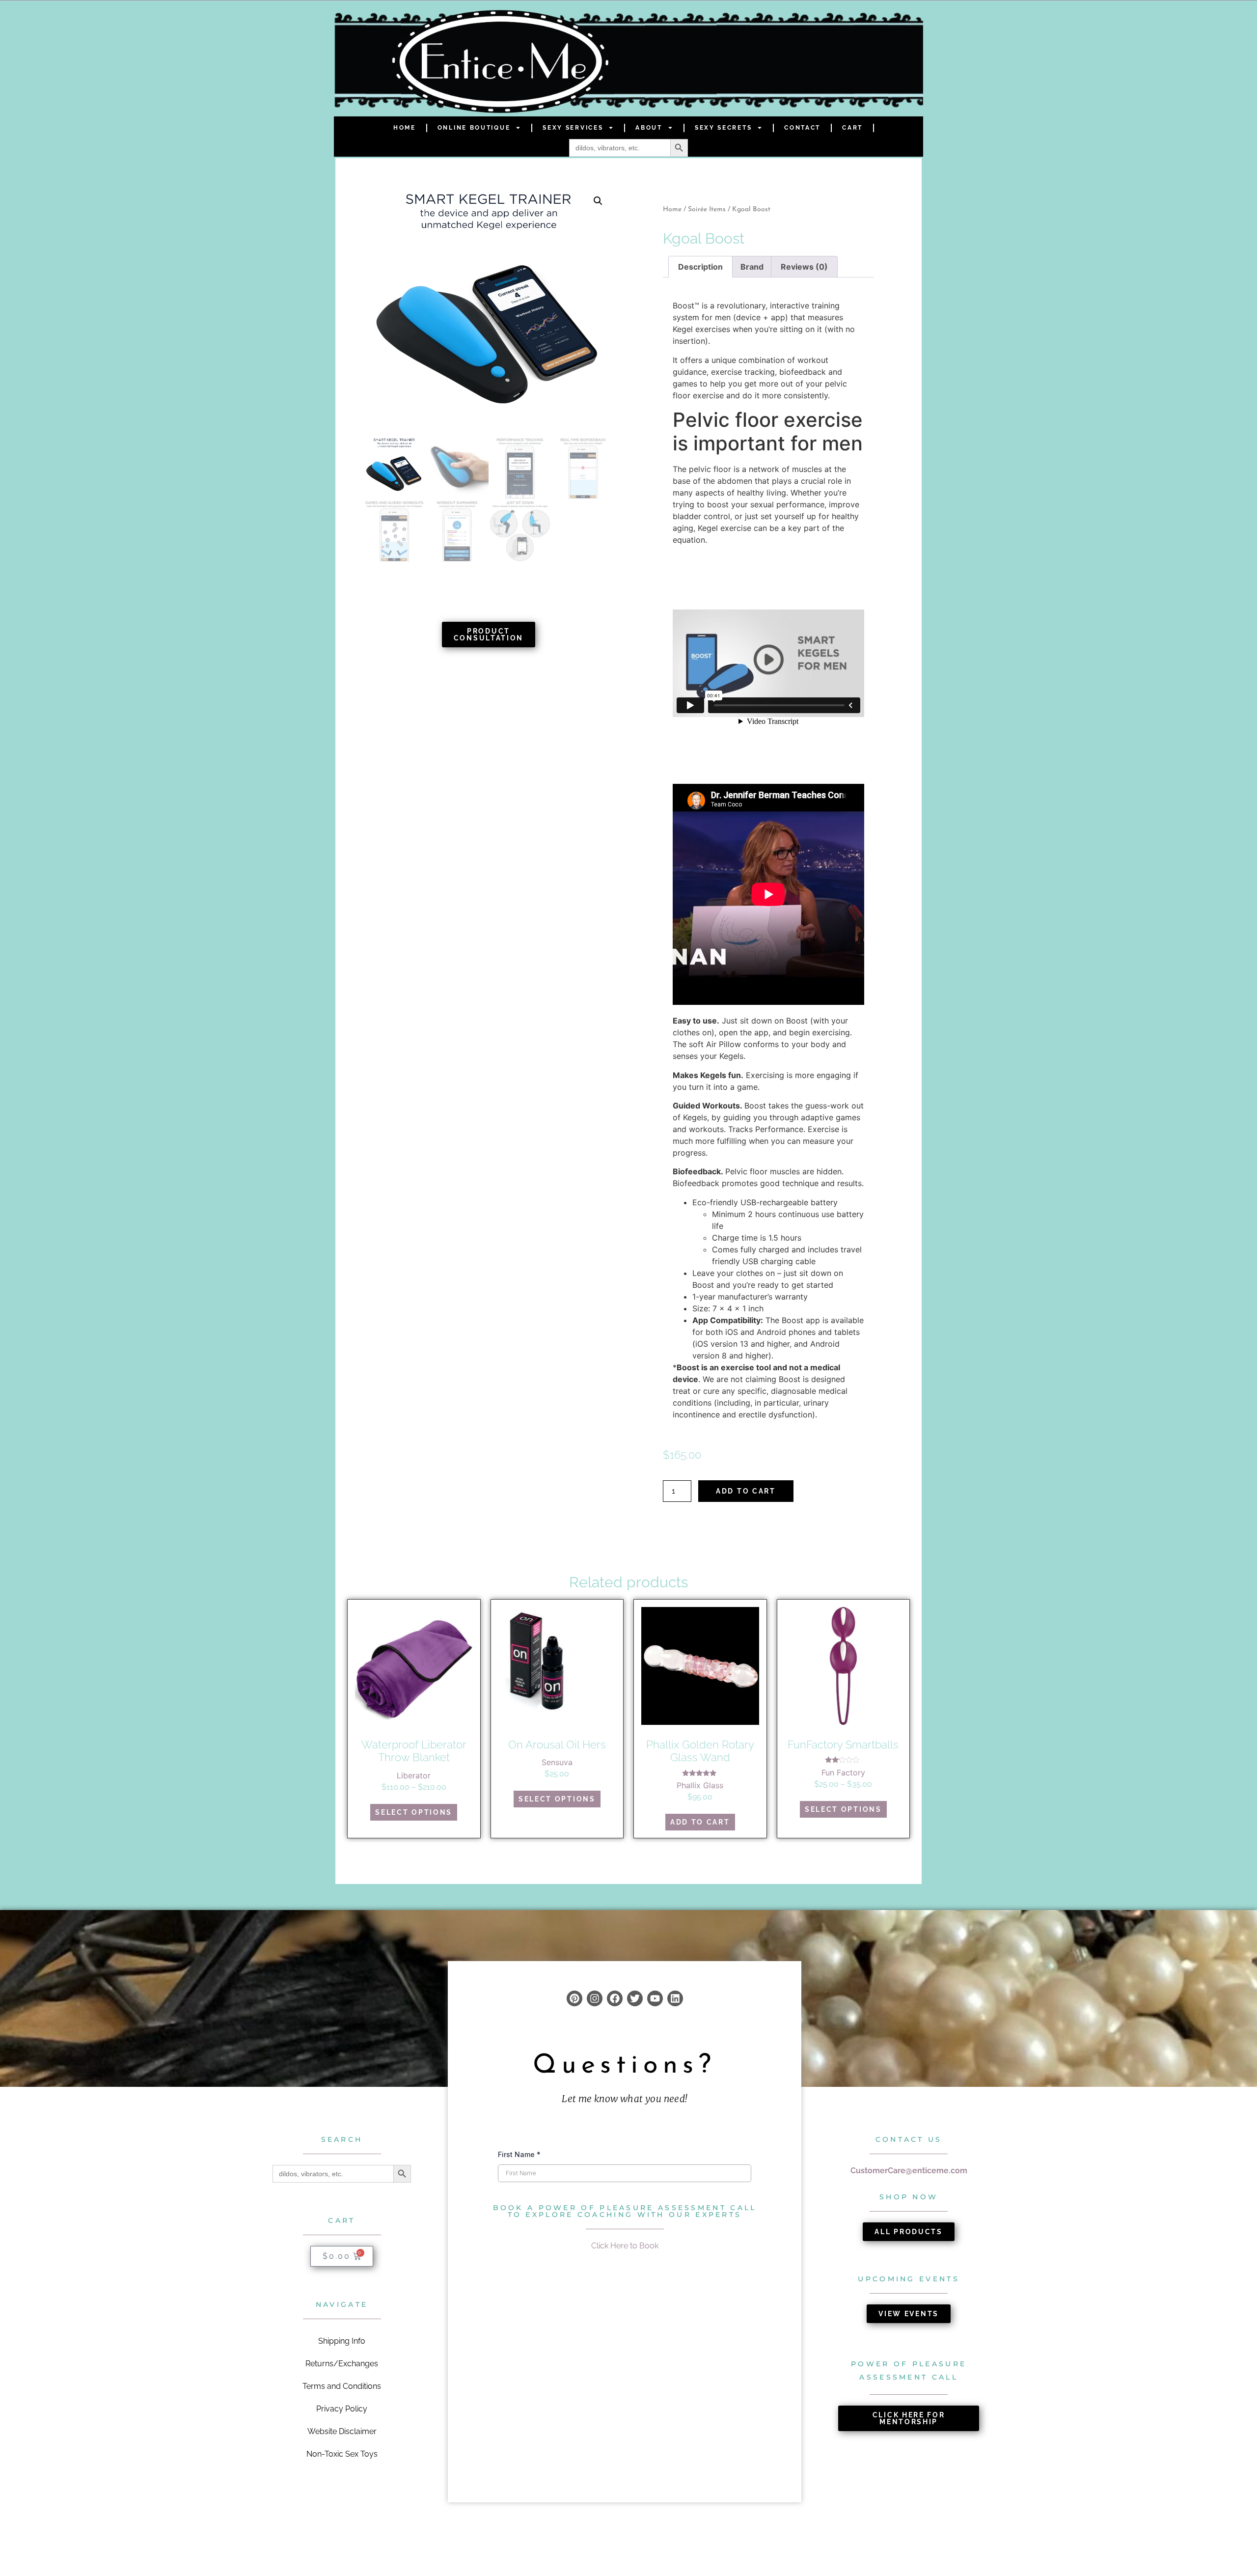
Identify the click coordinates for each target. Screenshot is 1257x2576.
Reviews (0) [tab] (804, 267)
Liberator (414, 1775)
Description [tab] (700, 267)
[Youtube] (655, 1998)
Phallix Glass (700, 1785)
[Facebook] (615, 1998)
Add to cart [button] (700, 1822)
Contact (802, 128)
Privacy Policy (342, 2409)
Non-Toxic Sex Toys (342, 2454)
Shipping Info (342, 2341)
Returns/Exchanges (342, 2364)
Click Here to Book (625, 2246)
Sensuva (557, 1762)
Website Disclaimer (342, 2431)
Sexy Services (573, 128)
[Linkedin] (675, 1998)
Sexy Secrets (723, 128)
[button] (598, 201)
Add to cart (746, 1491)
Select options (414, 1812)
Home (405, 128)
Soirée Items (707, 209)
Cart (852, 128)
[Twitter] (635, 1998)
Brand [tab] (752, 267)
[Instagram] (595, 1998)
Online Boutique (474, 128)
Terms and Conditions (342, 2386)
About (649, 128)
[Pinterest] (574, 1998)
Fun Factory (843, 1773)
